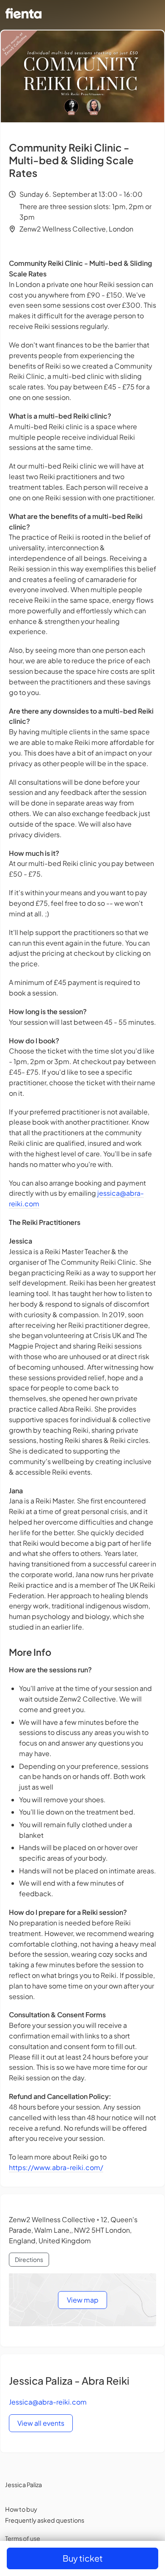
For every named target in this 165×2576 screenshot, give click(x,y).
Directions (29, 2259)
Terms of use (23, 2538)
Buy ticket (83, 2558)
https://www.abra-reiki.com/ (56, 2167)
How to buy (21, 2509)
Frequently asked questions (45, 2520)
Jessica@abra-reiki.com (48, 2402)
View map (83, 2300)
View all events (41, 2423)
